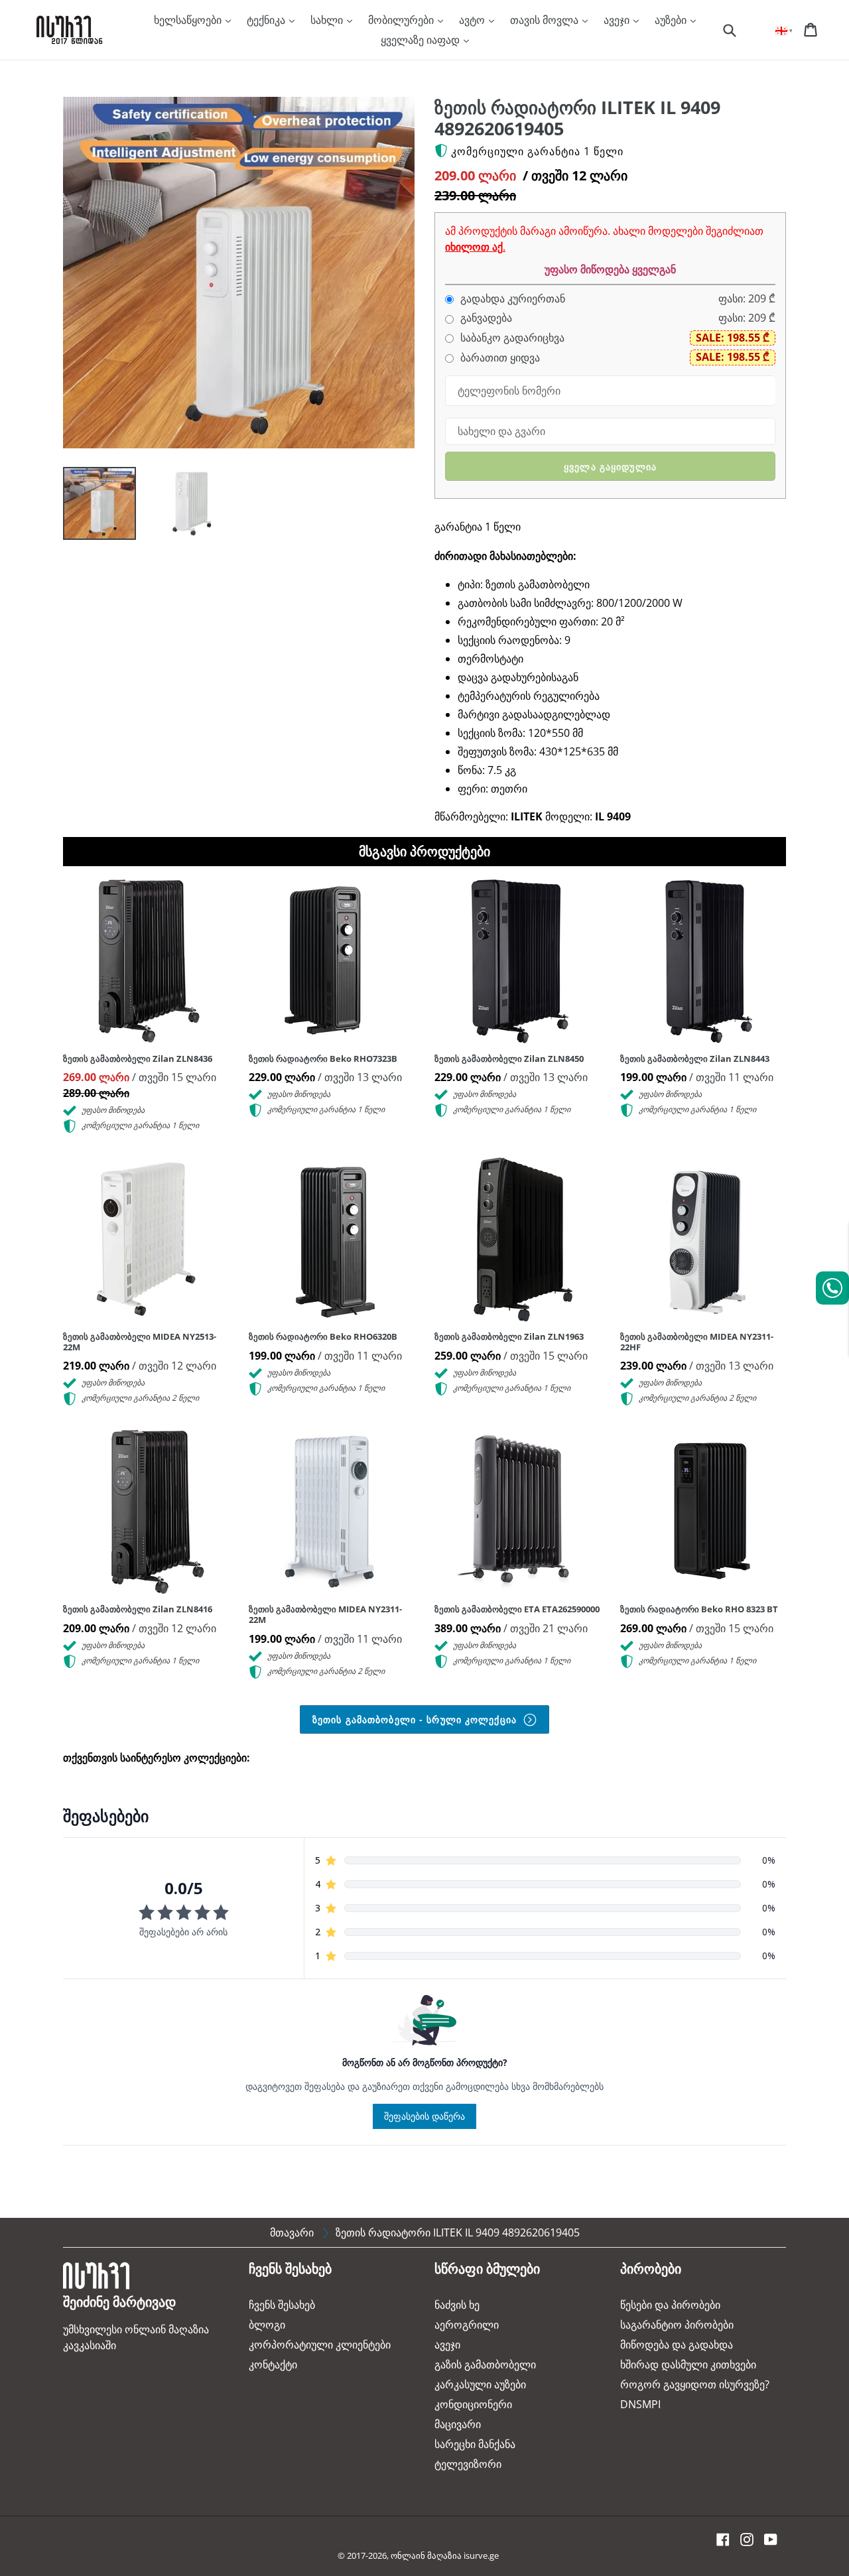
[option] (90, 507)
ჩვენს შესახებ (282, 2305)
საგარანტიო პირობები (677, 2325)
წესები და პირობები (670, 2305)
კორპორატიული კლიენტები (320, 2345)
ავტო (473, 20)
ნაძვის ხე (457, 2305)
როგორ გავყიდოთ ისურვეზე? (695, 2384)
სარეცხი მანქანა (475, 2444)
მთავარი (292, 2232)
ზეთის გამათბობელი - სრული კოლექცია (416, 1719)
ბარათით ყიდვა (499, 358)
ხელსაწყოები (189, 20)
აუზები (672, 20)
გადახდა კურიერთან (511, 299)
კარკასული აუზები (480, 2384)
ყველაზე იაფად (422, 40)
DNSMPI (640, 2404)
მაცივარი (458, 2424)
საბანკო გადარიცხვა (511, 338)
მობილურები (402, 20)
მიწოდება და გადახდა (677, 2345)
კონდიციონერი (473, 2404)
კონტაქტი (273, 2364)
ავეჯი (618, 20)
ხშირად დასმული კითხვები (688, 2364)
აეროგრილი (467, 2325)
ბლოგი (267, 2325)
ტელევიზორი (468, 2464)
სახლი (328, 20)
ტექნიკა (267, 20)
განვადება (485, 318)
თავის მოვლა (546, 20)
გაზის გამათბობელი (485, 2364)
